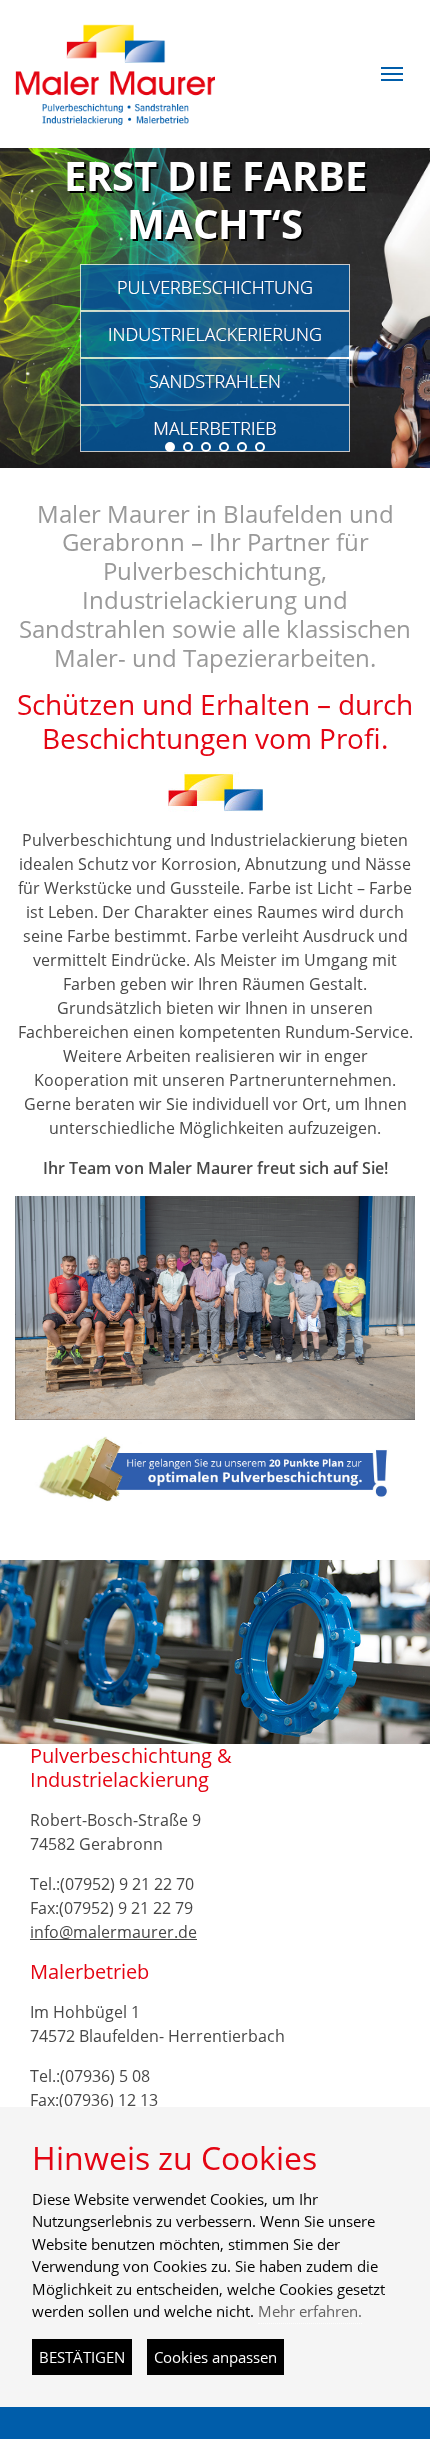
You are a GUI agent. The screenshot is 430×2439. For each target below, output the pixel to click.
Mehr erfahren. (310, 2311)
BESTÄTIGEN (82, 2357)
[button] (392, 74)
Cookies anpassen (215, 2357)
